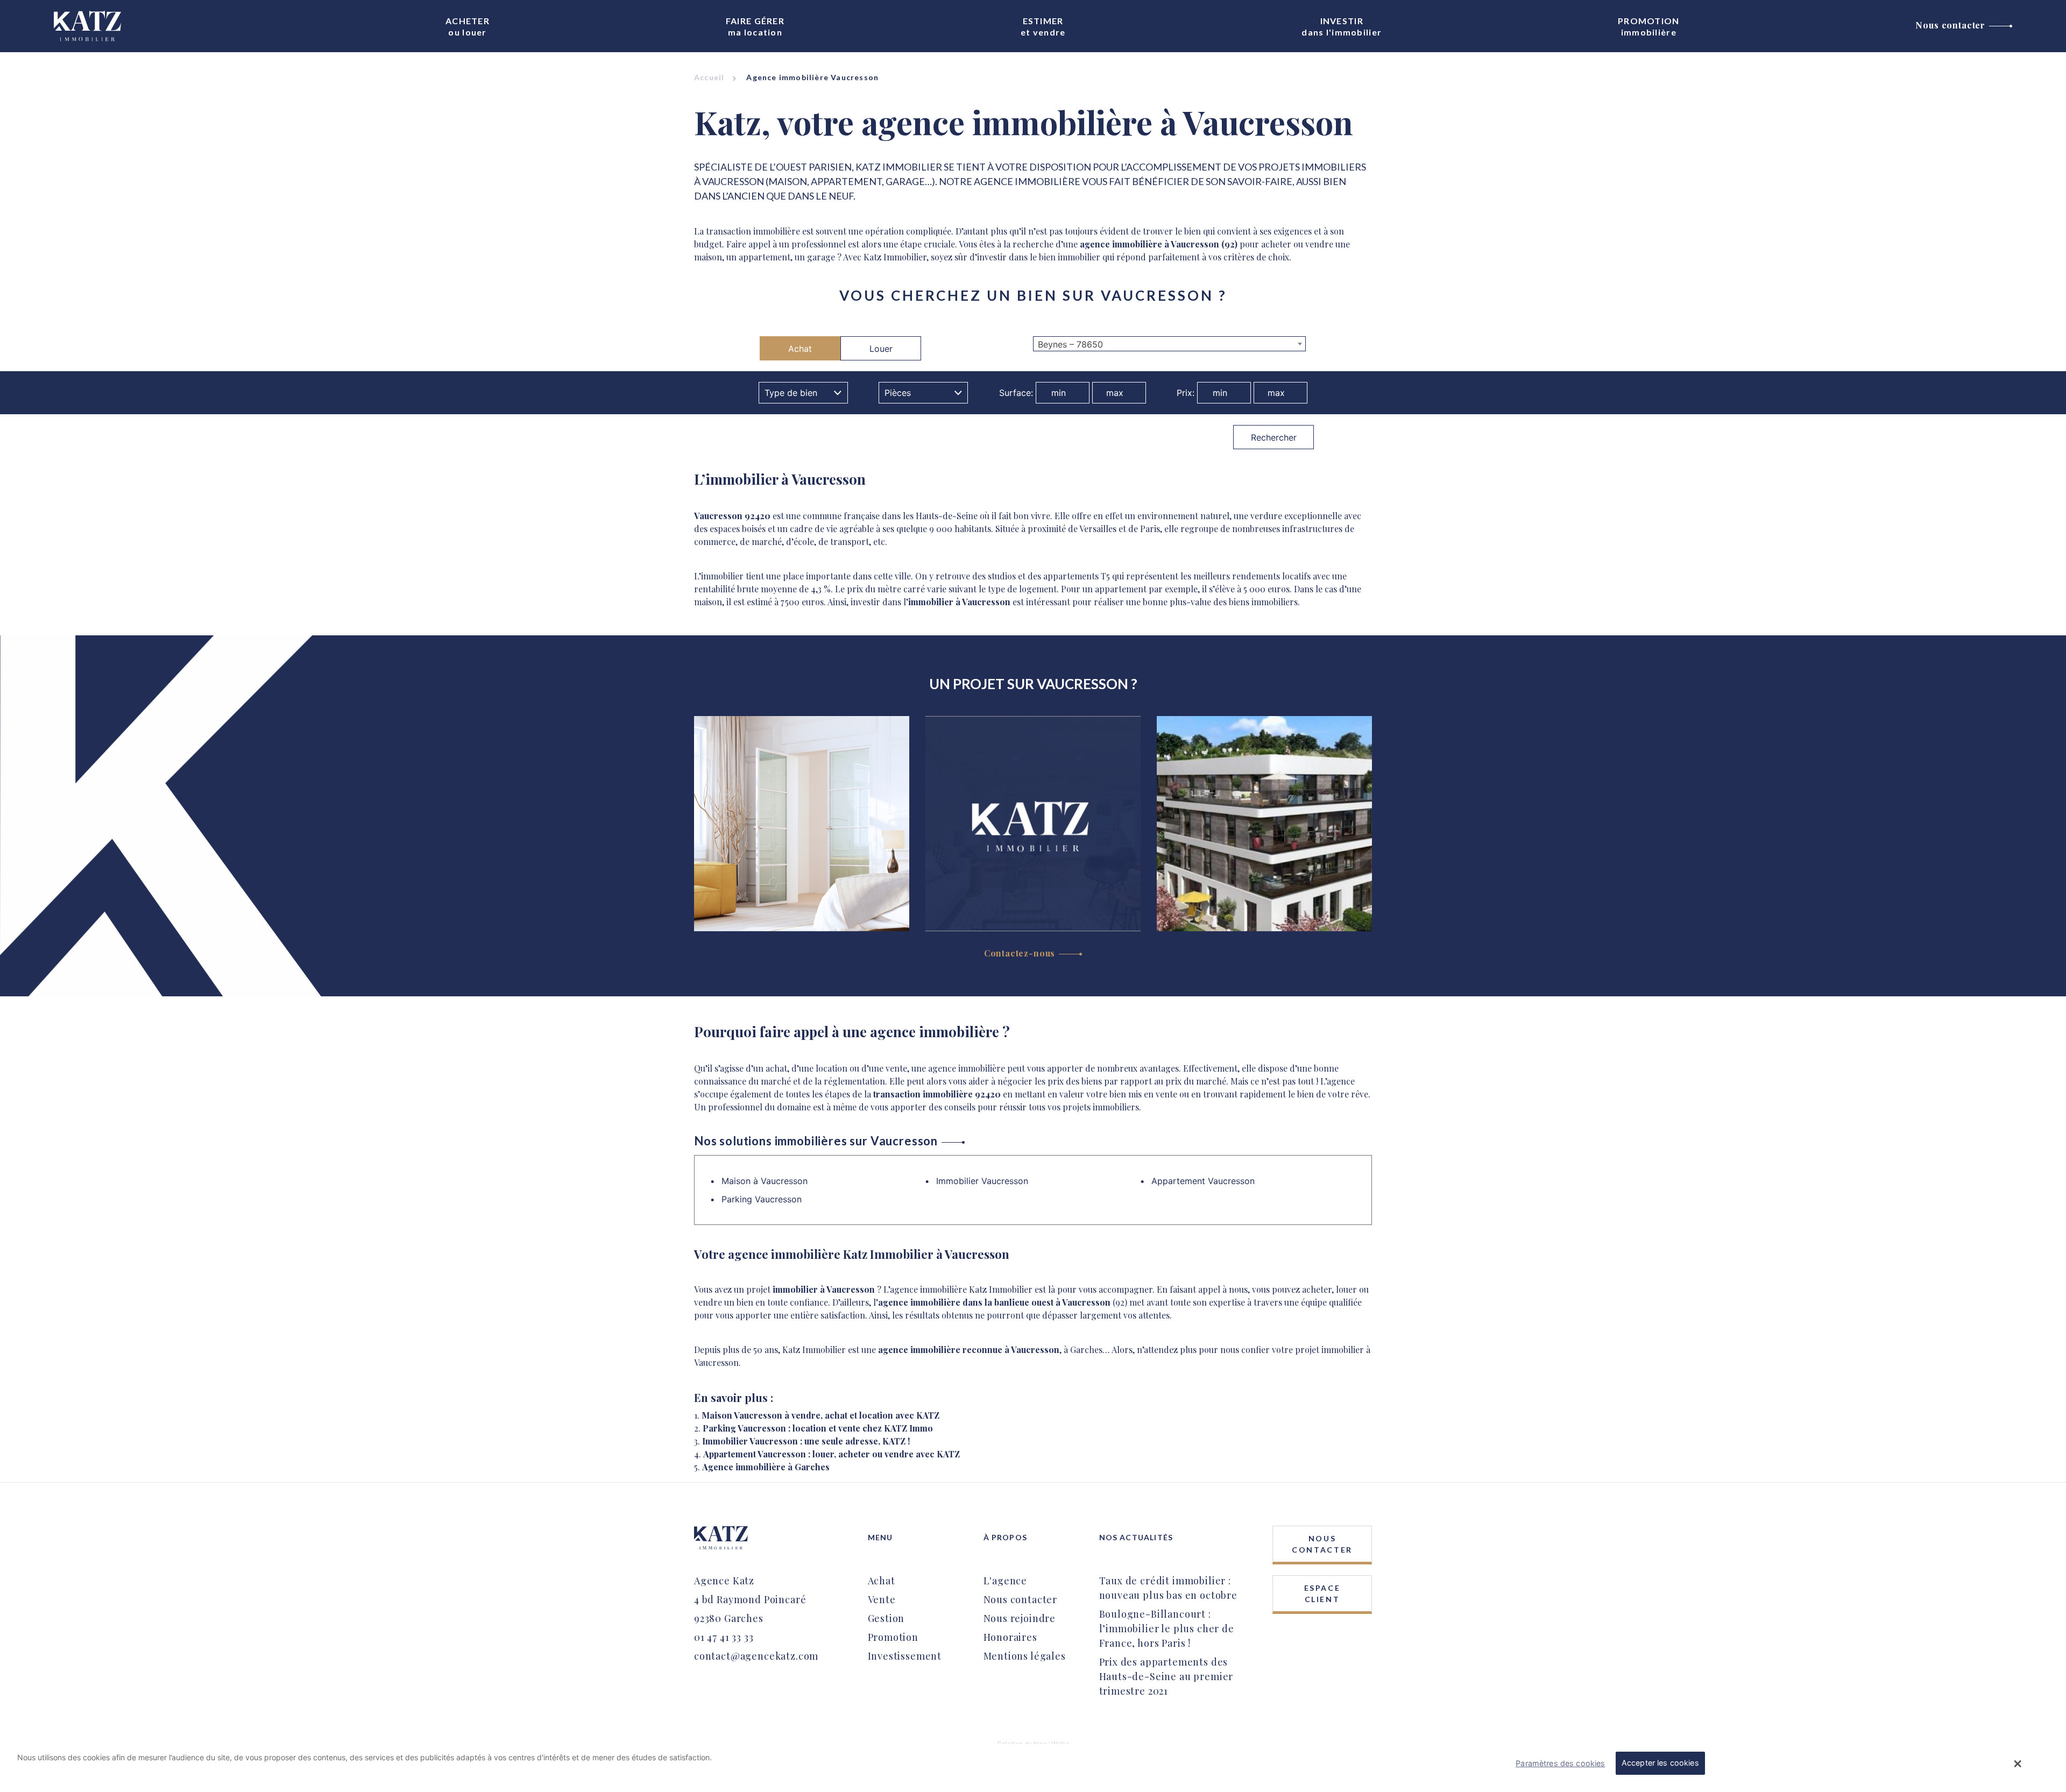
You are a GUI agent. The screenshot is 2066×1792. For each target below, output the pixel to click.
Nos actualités (1136, 1537)
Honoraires (1010, 1637)
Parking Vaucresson (762, 1199)
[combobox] (1169, 344)
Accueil (709, 77)
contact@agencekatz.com (756, 1656)
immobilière (1649, 26)
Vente (882, 1599)
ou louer (468, 26)
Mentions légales (1025, 1656)
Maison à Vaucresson (765, 1181)
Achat (800, 349)
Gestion (886, 1618)
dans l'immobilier (1342, 26)
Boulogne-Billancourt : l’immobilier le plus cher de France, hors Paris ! (1167, 1628)
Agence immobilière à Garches (766, 1467)
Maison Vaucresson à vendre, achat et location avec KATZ (820, 1415)
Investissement (905, 1656)
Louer (881, 349)
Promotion (893, 1637)
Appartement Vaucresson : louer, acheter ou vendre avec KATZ (832, 1454)
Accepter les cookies (1660, 1763)
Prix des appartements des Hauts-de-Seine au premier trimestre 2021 (1166, 1676)
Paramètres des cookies (1560, 1763)
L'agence (1006, 1581)
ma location (755, 26)
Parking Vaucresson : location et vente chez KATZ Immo (818, 1428)
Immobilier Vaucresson (982, 1181)
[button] (2018, 1763)
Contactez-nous (1020, 953)
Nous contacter (1950, 25)
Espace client (1322, 1593)
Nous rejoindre (1020, 1618)
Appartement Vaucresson (1203, 1181)
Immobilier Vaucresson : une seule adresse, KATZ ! (806, 1441)
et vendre (1043, 26)
